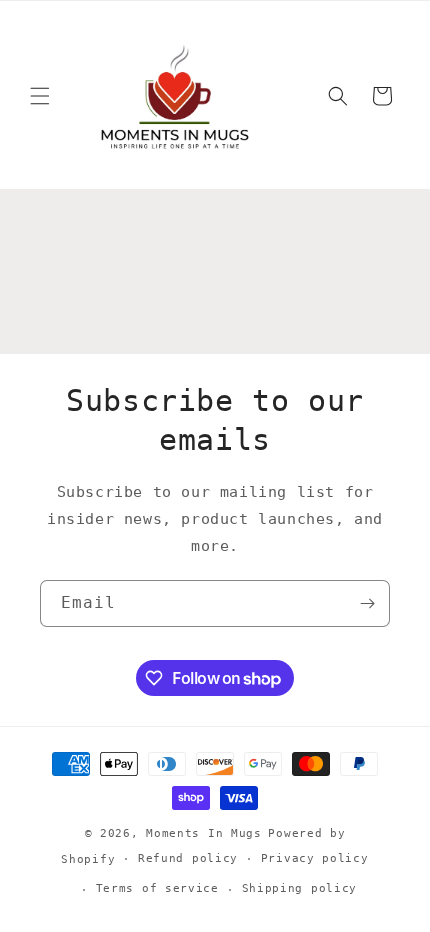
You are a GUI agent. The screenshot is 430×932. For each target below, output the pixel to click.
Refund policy (188, 858)
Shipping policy (300, 888)
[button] (40, 96)
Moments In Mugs (204, 833)
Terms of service (157, 888)
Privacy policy (315, 858)
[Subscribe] (367, 603)
